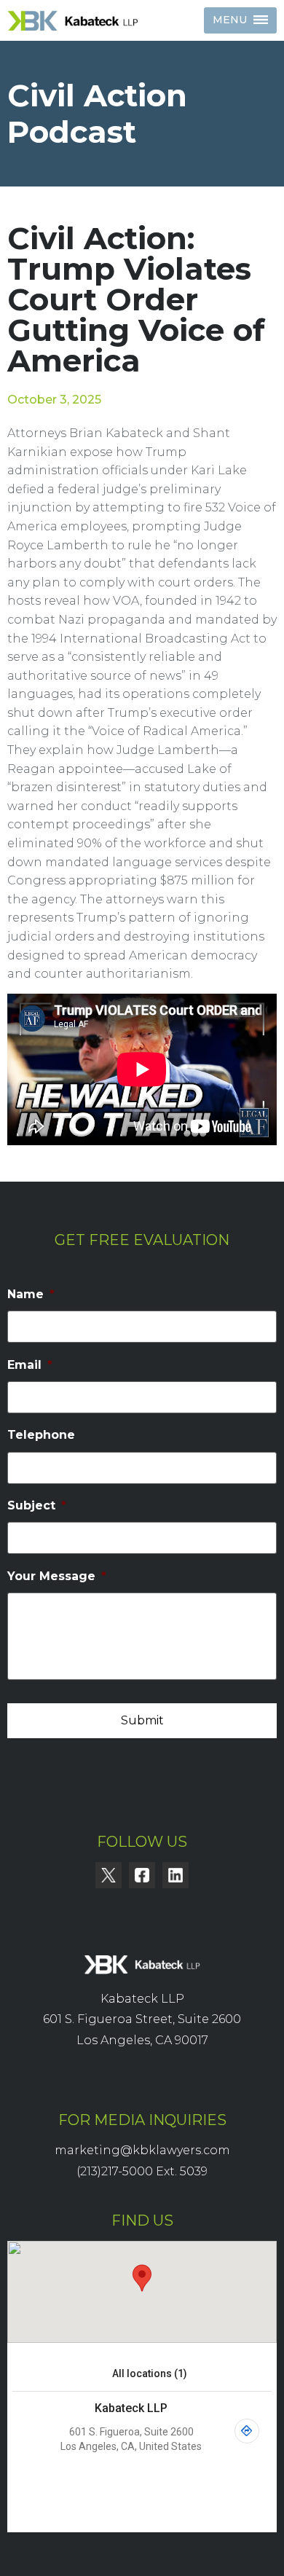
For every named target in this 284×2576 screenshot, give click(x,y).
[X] (109, 1875)
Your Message (57, 1576)
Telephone (41, 1435)
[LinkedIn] (175, 1875)
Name (31, 1294)
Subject (37, 1505)
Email (30, 1365)
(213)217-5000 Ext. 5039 (142, 2171)
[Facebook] (142, 1875)
